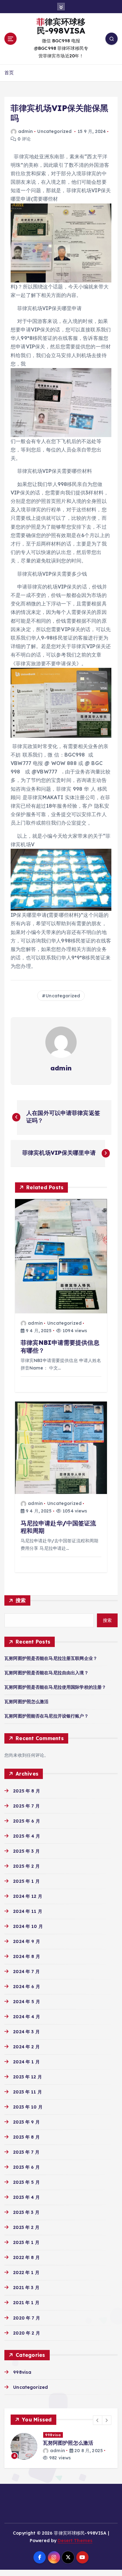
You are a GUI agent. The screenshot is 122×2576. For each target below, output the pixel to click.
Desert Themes (75, 2541)
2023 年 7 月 (26, 2152)
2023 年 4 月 (26, 2197)
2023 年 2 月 (26, 2227)
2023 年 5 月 (26, 2182)
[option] (61, 2447)
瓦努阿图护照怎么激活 (26, 1702)
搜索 (21, 1600)
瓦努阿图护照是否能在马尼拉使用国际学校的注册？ (55, 1687)
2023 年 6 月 (26, 2167)
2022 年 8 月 (26, 2257)
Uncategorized (54, 131)
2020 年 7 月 (26, 2318)
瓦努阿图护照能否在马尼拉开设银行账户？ (46, 1716)
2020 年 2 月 (26, 2333)
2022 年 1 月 (26, 2272)
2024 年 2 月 (26, 2047)
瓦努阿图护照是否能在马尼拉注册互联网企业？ (51, 1658)
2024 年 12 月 (28, 1896)
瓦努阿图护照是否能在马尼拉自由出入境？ (46, 1673)
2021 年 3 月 (26, 2288)
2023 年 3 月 (26, 2212)
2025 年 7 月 (26, 1806)
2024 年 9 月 (26, 1941)
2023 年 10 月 (28, 2107)
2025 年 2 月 (26, 1866)
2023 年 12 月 (28, 2077)
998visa (22, 2372)
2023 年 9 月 (26, 2122)
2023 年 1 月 (26, 2242)
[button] (98, 2420)
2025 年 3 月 (26, 1851)
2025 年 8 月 (26, 1791)
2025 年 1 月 (26, 1881)
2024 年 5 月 (26, 2002)
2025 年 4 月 (26, 1836)
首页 (9, 73)
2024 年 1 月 (26, 2062)
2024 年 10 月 (28, 1926)
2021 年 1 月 (26, 2303)
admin (25, 131)
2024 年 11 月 (28, 1911)
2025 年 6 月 (26, 1821)
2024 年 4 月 (26, 2017)
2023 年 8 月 (26, 2137)
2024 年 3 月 (26, 2032)
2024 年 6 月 (26, 1987)
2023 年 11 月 (28, 2092)
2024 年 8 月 (26, 1956)
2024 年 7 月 (26, 1972)
